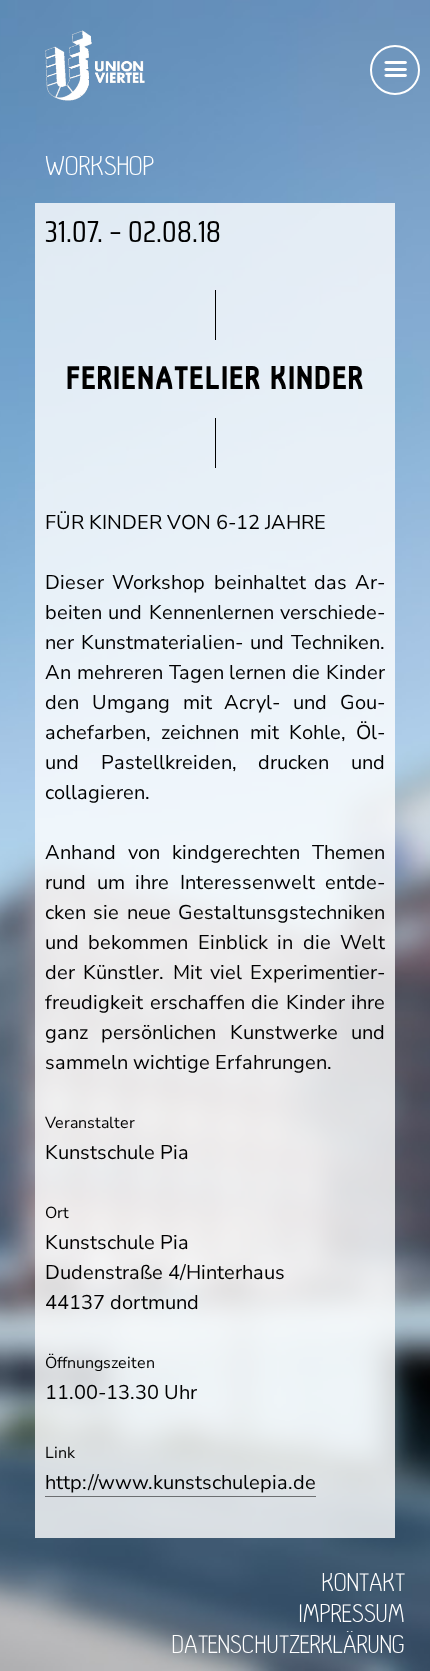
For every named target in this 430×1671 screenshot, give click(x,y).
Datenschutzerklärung (288, 1645)
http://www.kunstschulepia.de (180, 1482)
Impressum (352, 1614)
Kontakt (363, 1583)
